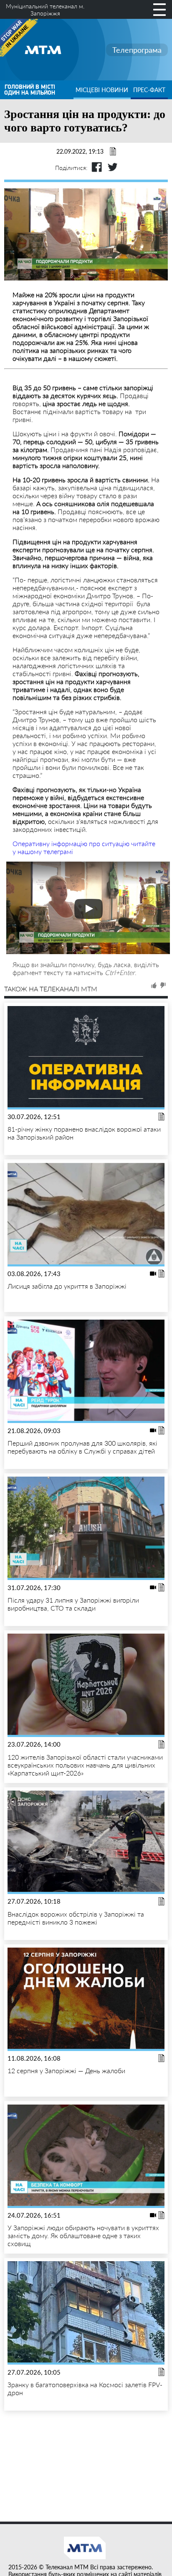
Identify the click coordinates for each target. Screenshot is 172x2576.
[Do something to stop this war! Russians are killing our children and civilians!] (19, 38)
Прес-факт (149, 90)
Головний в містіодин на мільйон (30, 90)
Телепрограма (137, 50)
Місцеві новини (102, 90)
